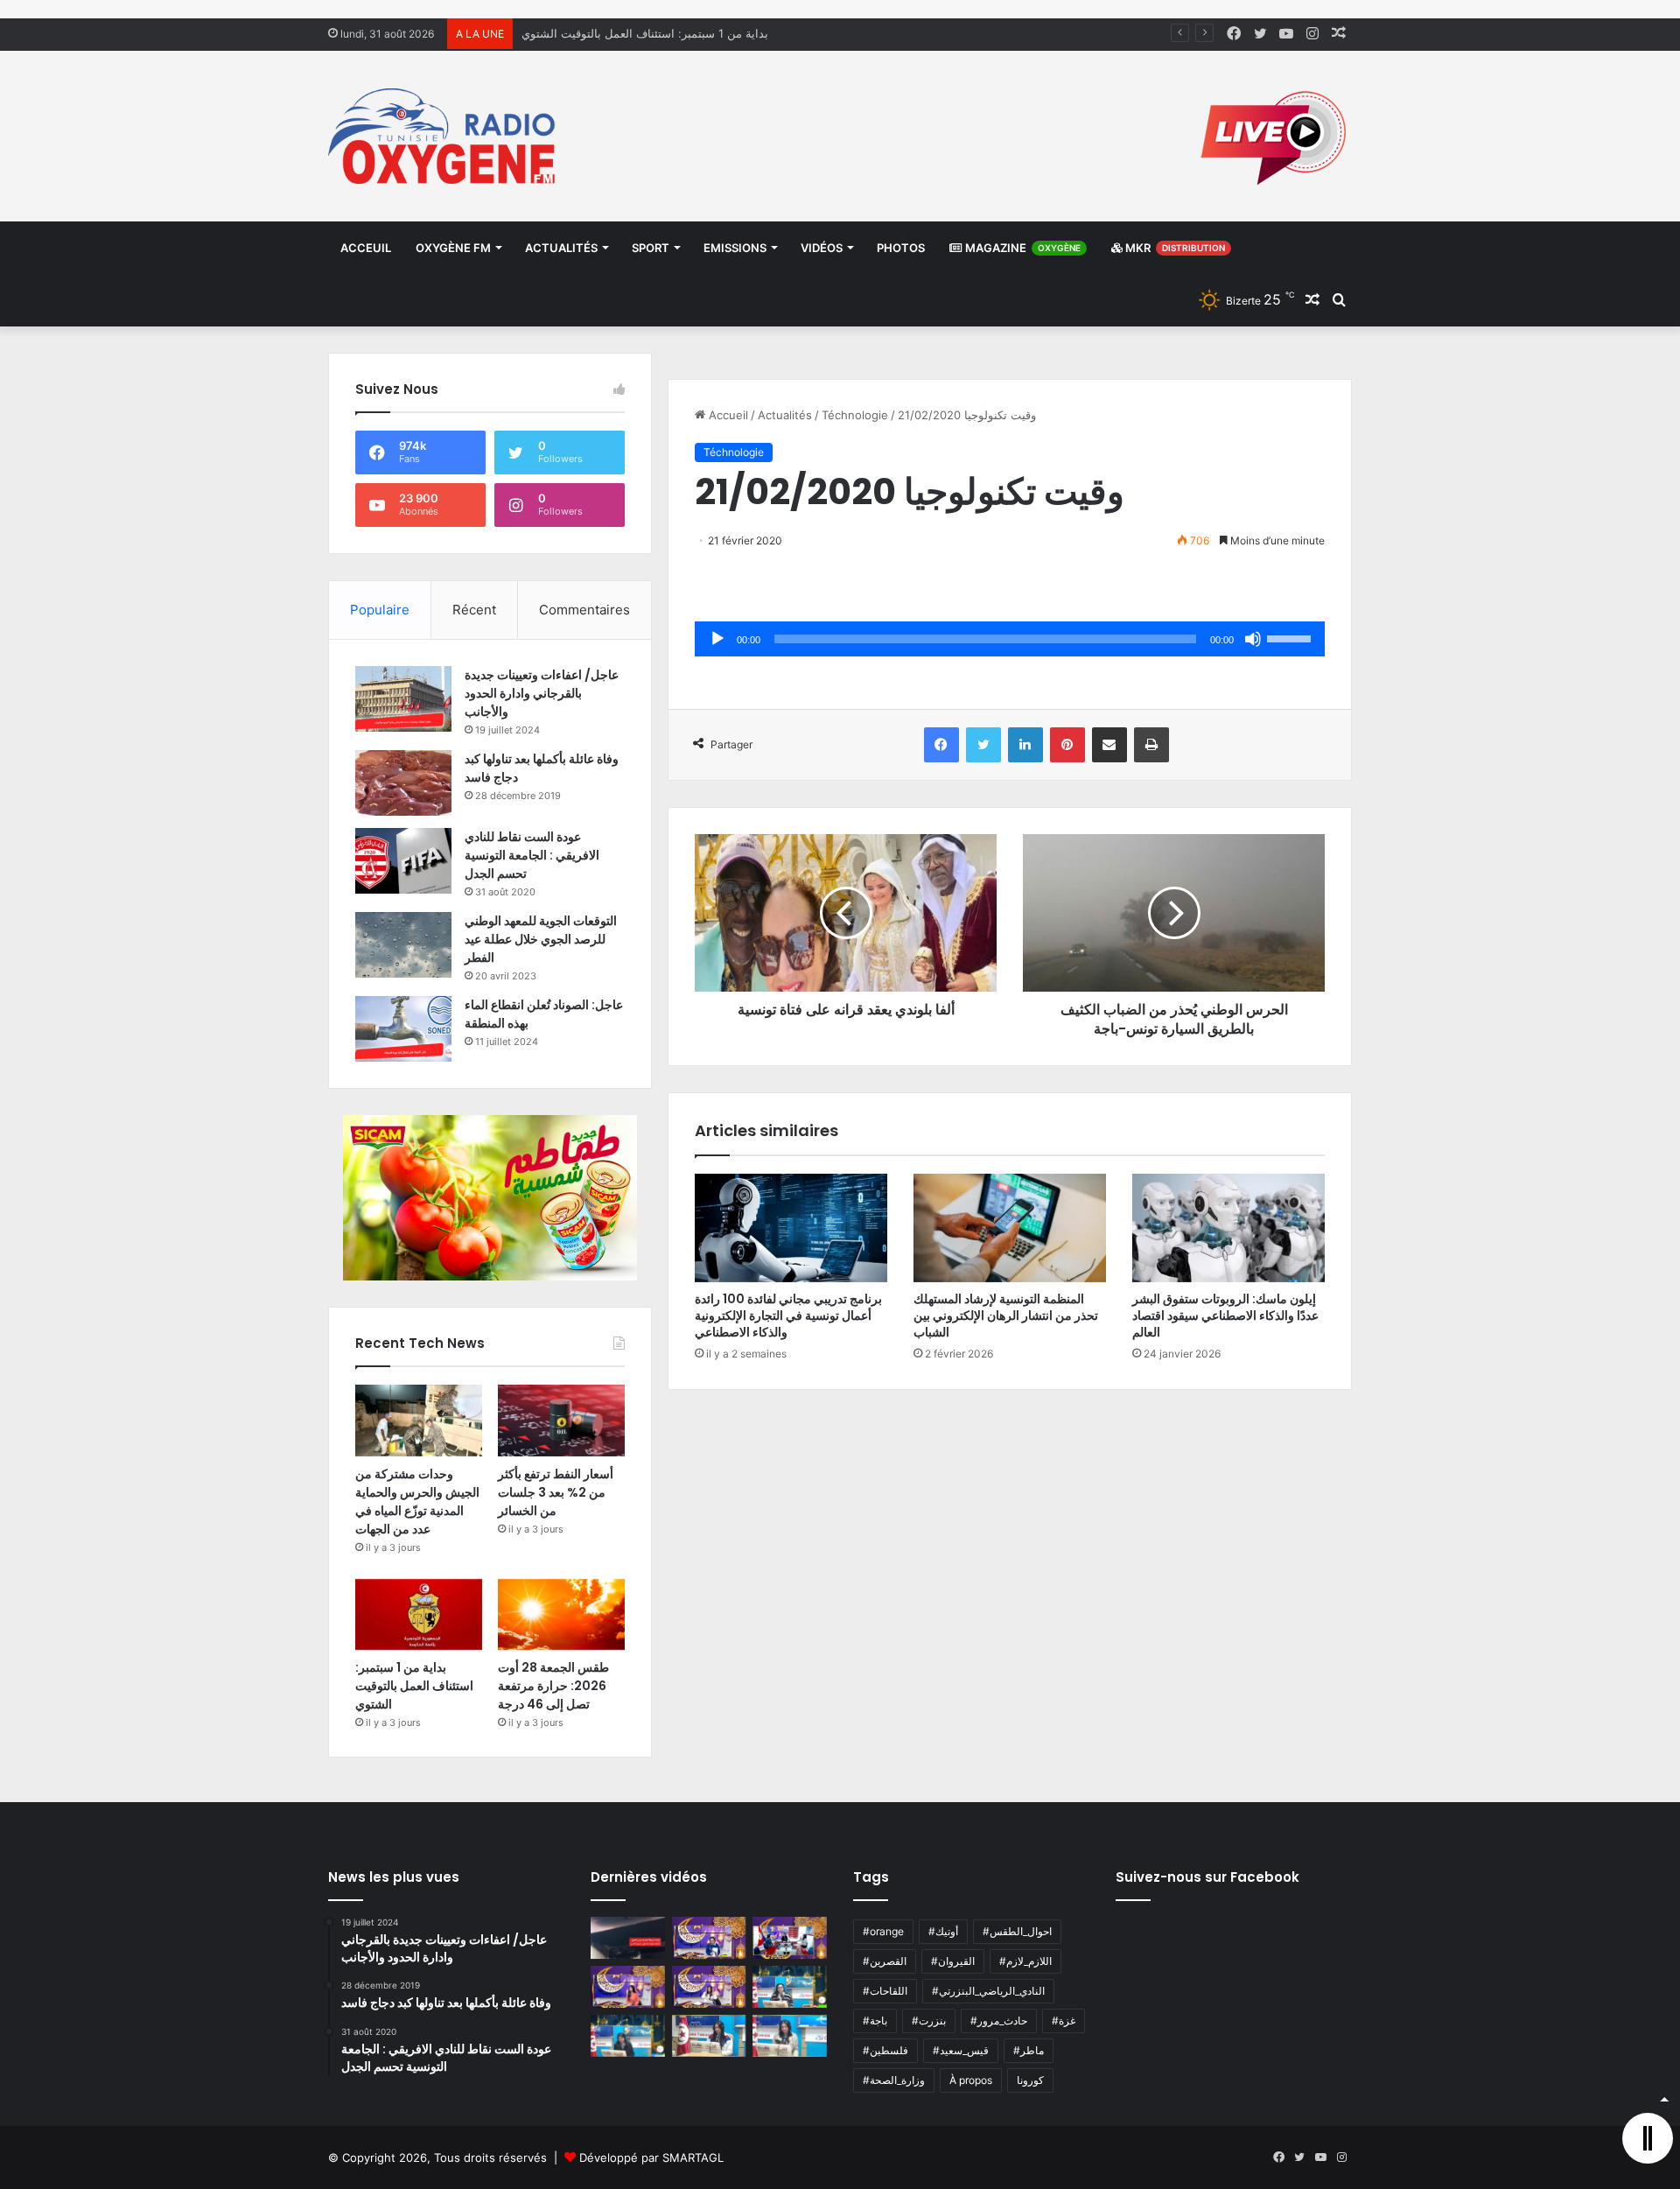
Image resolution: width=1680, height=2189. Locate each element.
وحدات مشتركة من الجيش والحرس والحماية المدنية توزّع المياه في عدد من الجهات (417, 1501)
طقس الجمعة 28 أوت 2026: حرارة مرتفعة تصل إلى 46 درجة (671, 33)
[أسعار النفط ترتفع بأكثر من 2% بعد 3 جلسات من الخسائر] (561, 1421)
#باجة (875, 2021)
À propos (971, 2080)
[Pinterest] (1067, 745)
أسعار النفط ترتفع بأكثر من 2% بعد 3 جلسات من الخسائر (556, 1492)
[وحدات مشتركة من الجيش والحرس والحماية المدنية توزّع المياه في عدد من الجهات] (419, 1421)
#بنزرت (929, 2021)
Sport (651, 248)
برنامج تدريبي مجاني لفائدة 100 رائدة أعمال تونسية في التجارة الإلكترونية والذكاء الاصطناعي (788, 1316)
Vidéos (822, 248)
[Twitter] (983, 745)
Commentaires (584, 610)
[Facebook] (941, 745)
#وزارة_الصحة (894, 2080)
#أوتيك (943, 1931)
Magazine (1022, 248)
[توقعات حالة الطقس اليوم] (628, 1987)
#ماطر (1029, 2050)
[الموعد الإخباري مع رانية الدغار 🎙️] (709, 1938)
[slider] (1291, 637)
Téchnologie (855, 415)
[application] (1010, 639)
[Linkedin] (1025, 745)
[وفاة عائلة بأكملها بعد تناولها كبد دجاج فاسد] (403, 783)
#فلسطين (885, 2050)
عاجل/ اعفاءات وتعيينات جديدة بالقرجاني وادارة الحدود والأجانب (542, 693)
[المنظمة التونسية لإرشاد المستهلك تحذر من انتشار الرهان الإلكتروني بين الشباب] (1010, 1228)
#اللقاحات (885, 1991)
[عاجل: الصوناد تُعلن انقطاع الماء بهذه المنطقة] (403, 1029)
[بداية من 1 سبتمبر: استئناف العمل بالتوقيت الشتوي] (419, 1615)
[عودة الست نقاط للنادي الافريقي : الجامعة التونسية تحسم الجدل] (403, 861)
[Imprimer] (1151, 745)
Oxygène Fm (453, 248)
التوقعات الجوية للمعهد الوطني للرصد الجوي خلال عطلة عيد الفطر (541, 939)
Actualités (561, 248)
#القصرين (885, 1961)
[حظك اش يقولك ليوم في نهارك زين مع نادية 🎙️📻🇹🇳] (628, 2036)
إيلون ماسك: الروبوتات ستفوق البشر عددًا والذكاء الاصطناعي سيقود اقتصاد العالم (1225, 1316)
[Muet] (1253, 639)
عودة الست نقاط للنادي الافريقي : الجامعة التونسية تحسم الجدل (532, 855)
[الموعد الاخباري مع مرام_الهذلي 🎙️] (709, 1987)
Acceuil (366, 248)
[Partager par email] (1109, 745)
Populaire (380, 610)
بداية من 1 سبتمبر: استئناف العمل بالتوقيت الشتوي (414, 1686)
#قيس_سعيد (961, 2050)
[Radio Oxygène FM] (444, 136)
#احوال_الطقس (1017, 1931)
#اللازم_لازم (1025, 1961)
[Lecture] (717, 639)
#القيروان (953, 1961)
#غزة (1064, 2021)
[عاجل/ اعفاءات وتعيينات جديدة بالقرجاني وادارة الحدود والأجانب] (403, 699)
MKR (1174, 248)
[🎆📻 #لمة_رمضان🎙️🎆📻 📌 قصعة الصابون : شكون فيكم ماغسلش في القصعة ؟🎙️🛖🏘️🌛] (790, 1938)
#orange (883, 1931)
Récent (474, 610)
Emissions (735, 248)
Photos (901, 248)
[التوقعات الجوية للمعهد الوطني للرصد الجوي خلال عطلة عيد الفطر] (403, 945)
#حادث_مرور (999, 2021)
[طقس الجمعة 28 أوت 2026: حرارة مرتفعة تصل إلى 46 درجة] (561, 1615)
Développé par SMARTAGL (651, 2157)
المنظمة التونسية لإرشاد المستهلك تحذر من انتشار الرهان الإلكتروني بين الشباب (1006, 1316)
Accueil (727, 415)
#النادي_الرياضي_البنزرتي (988, 1991)
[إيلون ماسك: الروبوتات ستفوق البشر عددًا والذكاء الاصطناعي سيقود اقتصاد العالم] (1228, 1228)
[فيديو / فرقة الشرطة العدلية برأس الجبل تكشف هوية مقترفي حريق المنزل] (628, 1938)
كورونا (1030, 2080)
